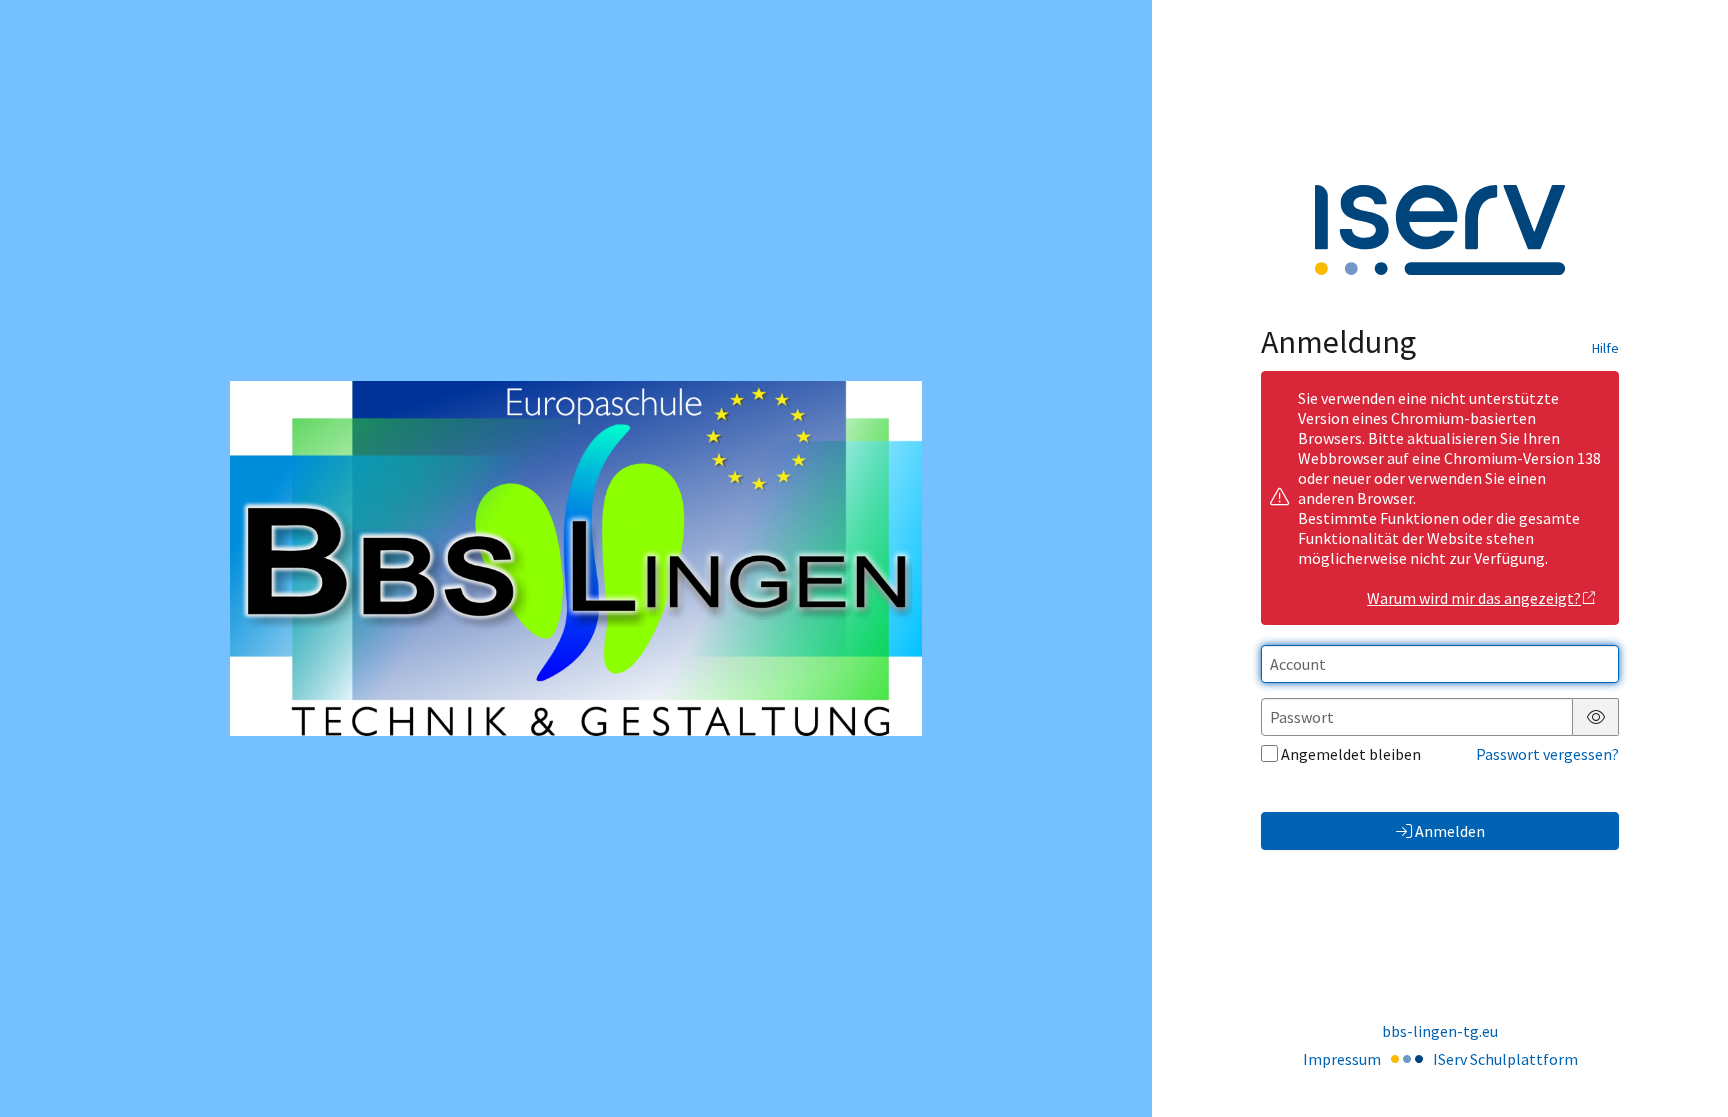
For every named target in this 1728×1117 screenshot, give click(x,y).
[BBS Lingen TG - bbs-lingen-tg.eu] (575, 558)
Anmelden (1450, 831)
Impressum (1342, 1059)
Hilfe (1605, 348)
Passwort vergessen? (1547, 754)
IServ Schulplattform (1505, 1059)
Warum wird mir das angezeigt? (1474, 598)
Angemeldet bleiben (1351, 754)
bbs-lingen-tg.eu (1440, 1031)
